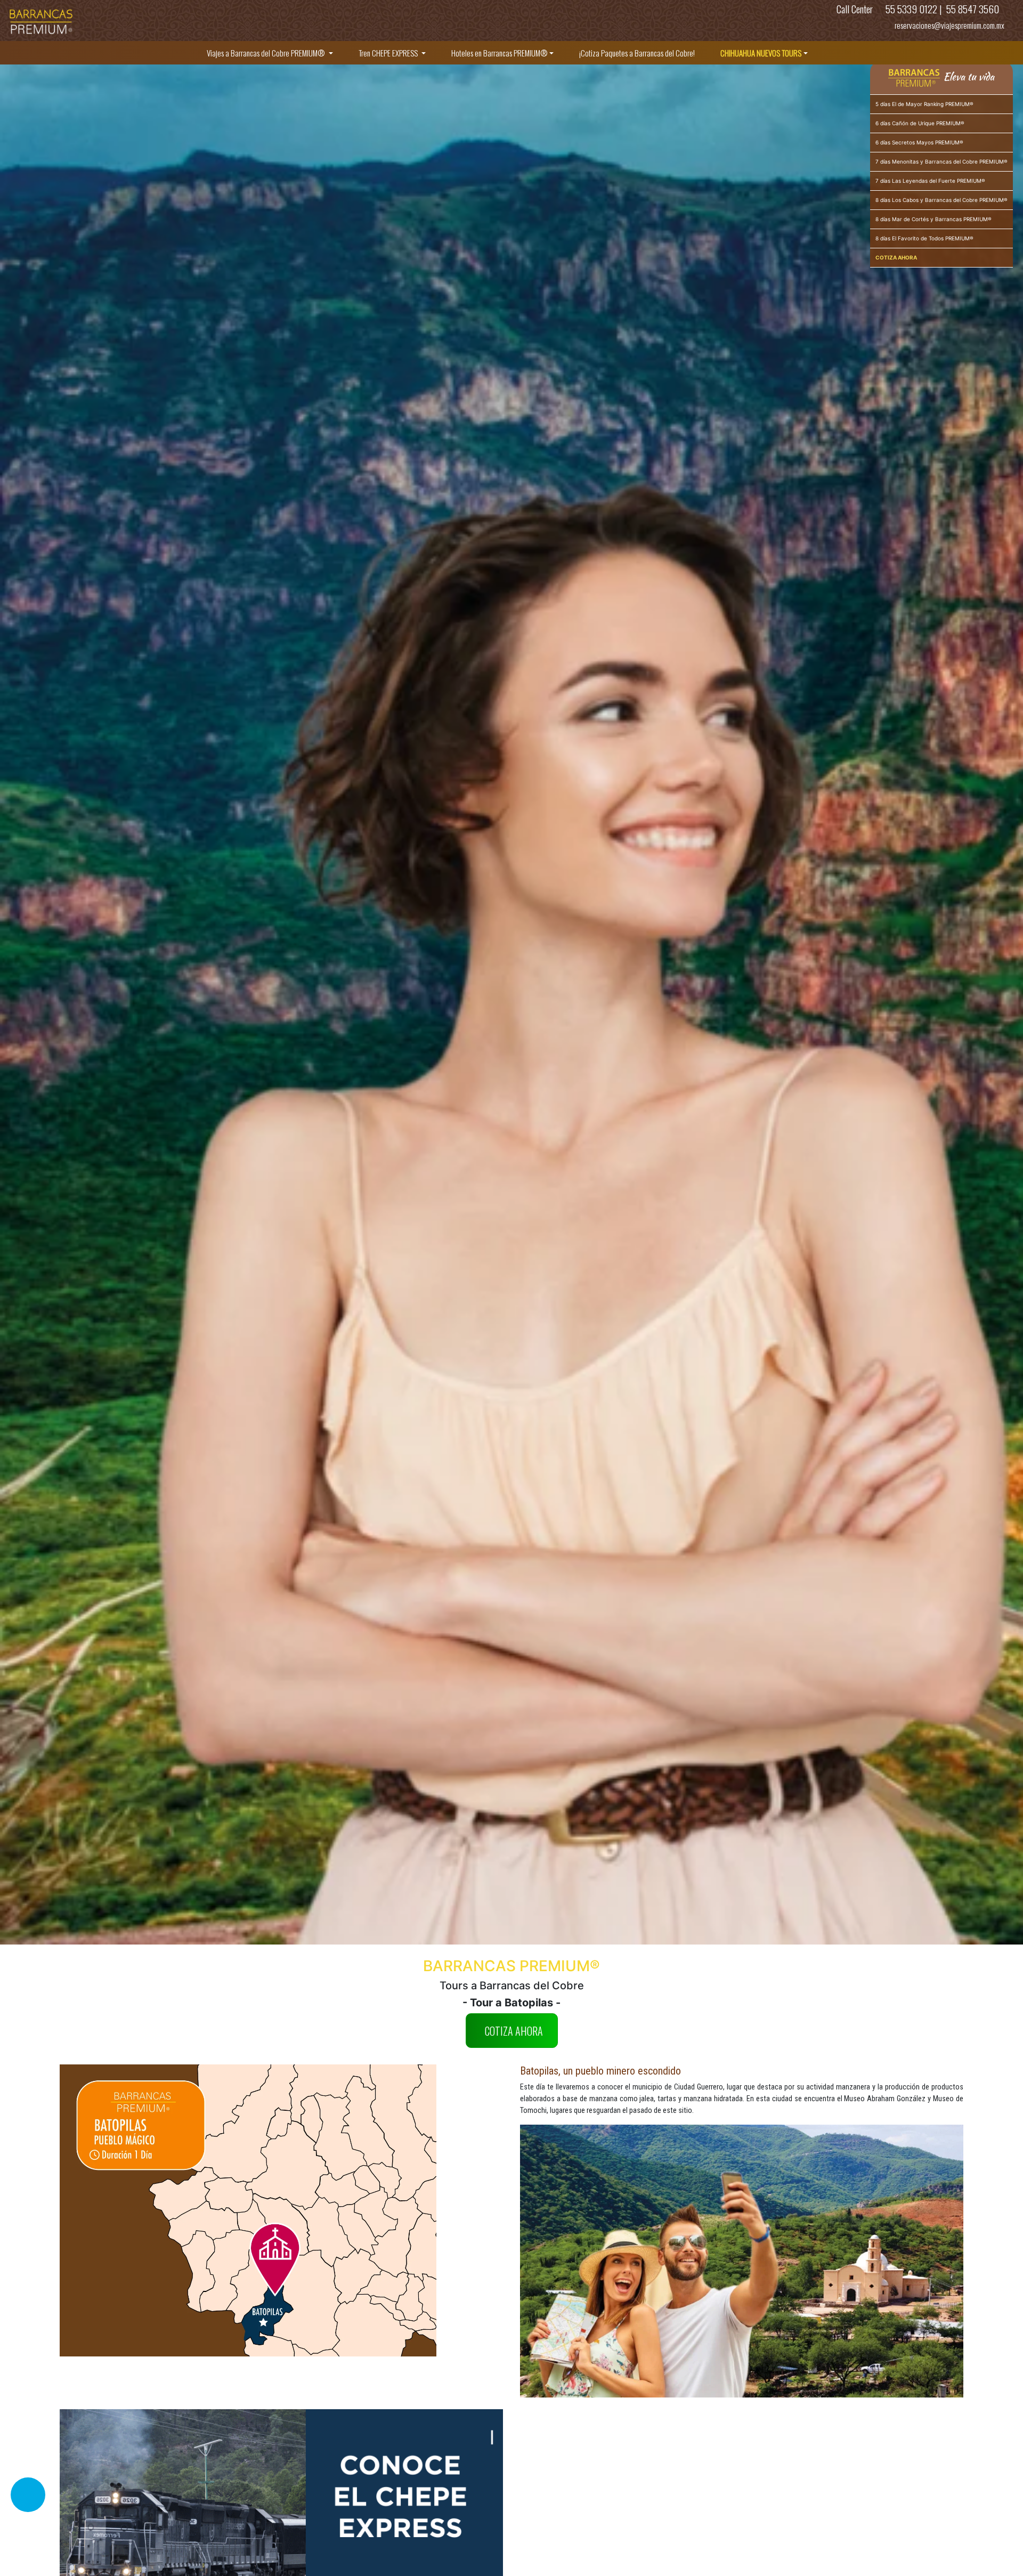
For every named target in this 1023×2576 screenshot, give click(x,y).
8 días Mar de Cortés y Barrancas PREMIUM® (933, 219)
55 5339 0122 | (914, 9)
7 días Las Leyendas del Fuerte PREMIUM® (930, 181)
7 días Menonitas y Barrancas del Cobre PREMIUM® (941, 161)
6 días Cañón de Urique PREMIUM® (920, 123)
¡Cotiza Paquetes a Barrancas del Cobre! (637, 53)
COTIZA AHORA (514, 2031)
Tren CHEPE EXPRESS (389, 53)
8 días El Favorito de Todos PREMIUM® (924, 238)
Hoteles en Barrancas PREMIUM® (500, 53)
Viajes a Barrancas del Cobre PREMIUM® (267, 53)
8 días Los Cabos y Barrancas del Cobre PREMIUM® (941, 200)
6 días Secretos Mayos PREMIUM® (919, 142)
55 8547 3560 (972, 9)
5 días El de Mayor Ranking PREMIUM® (924, 104)
